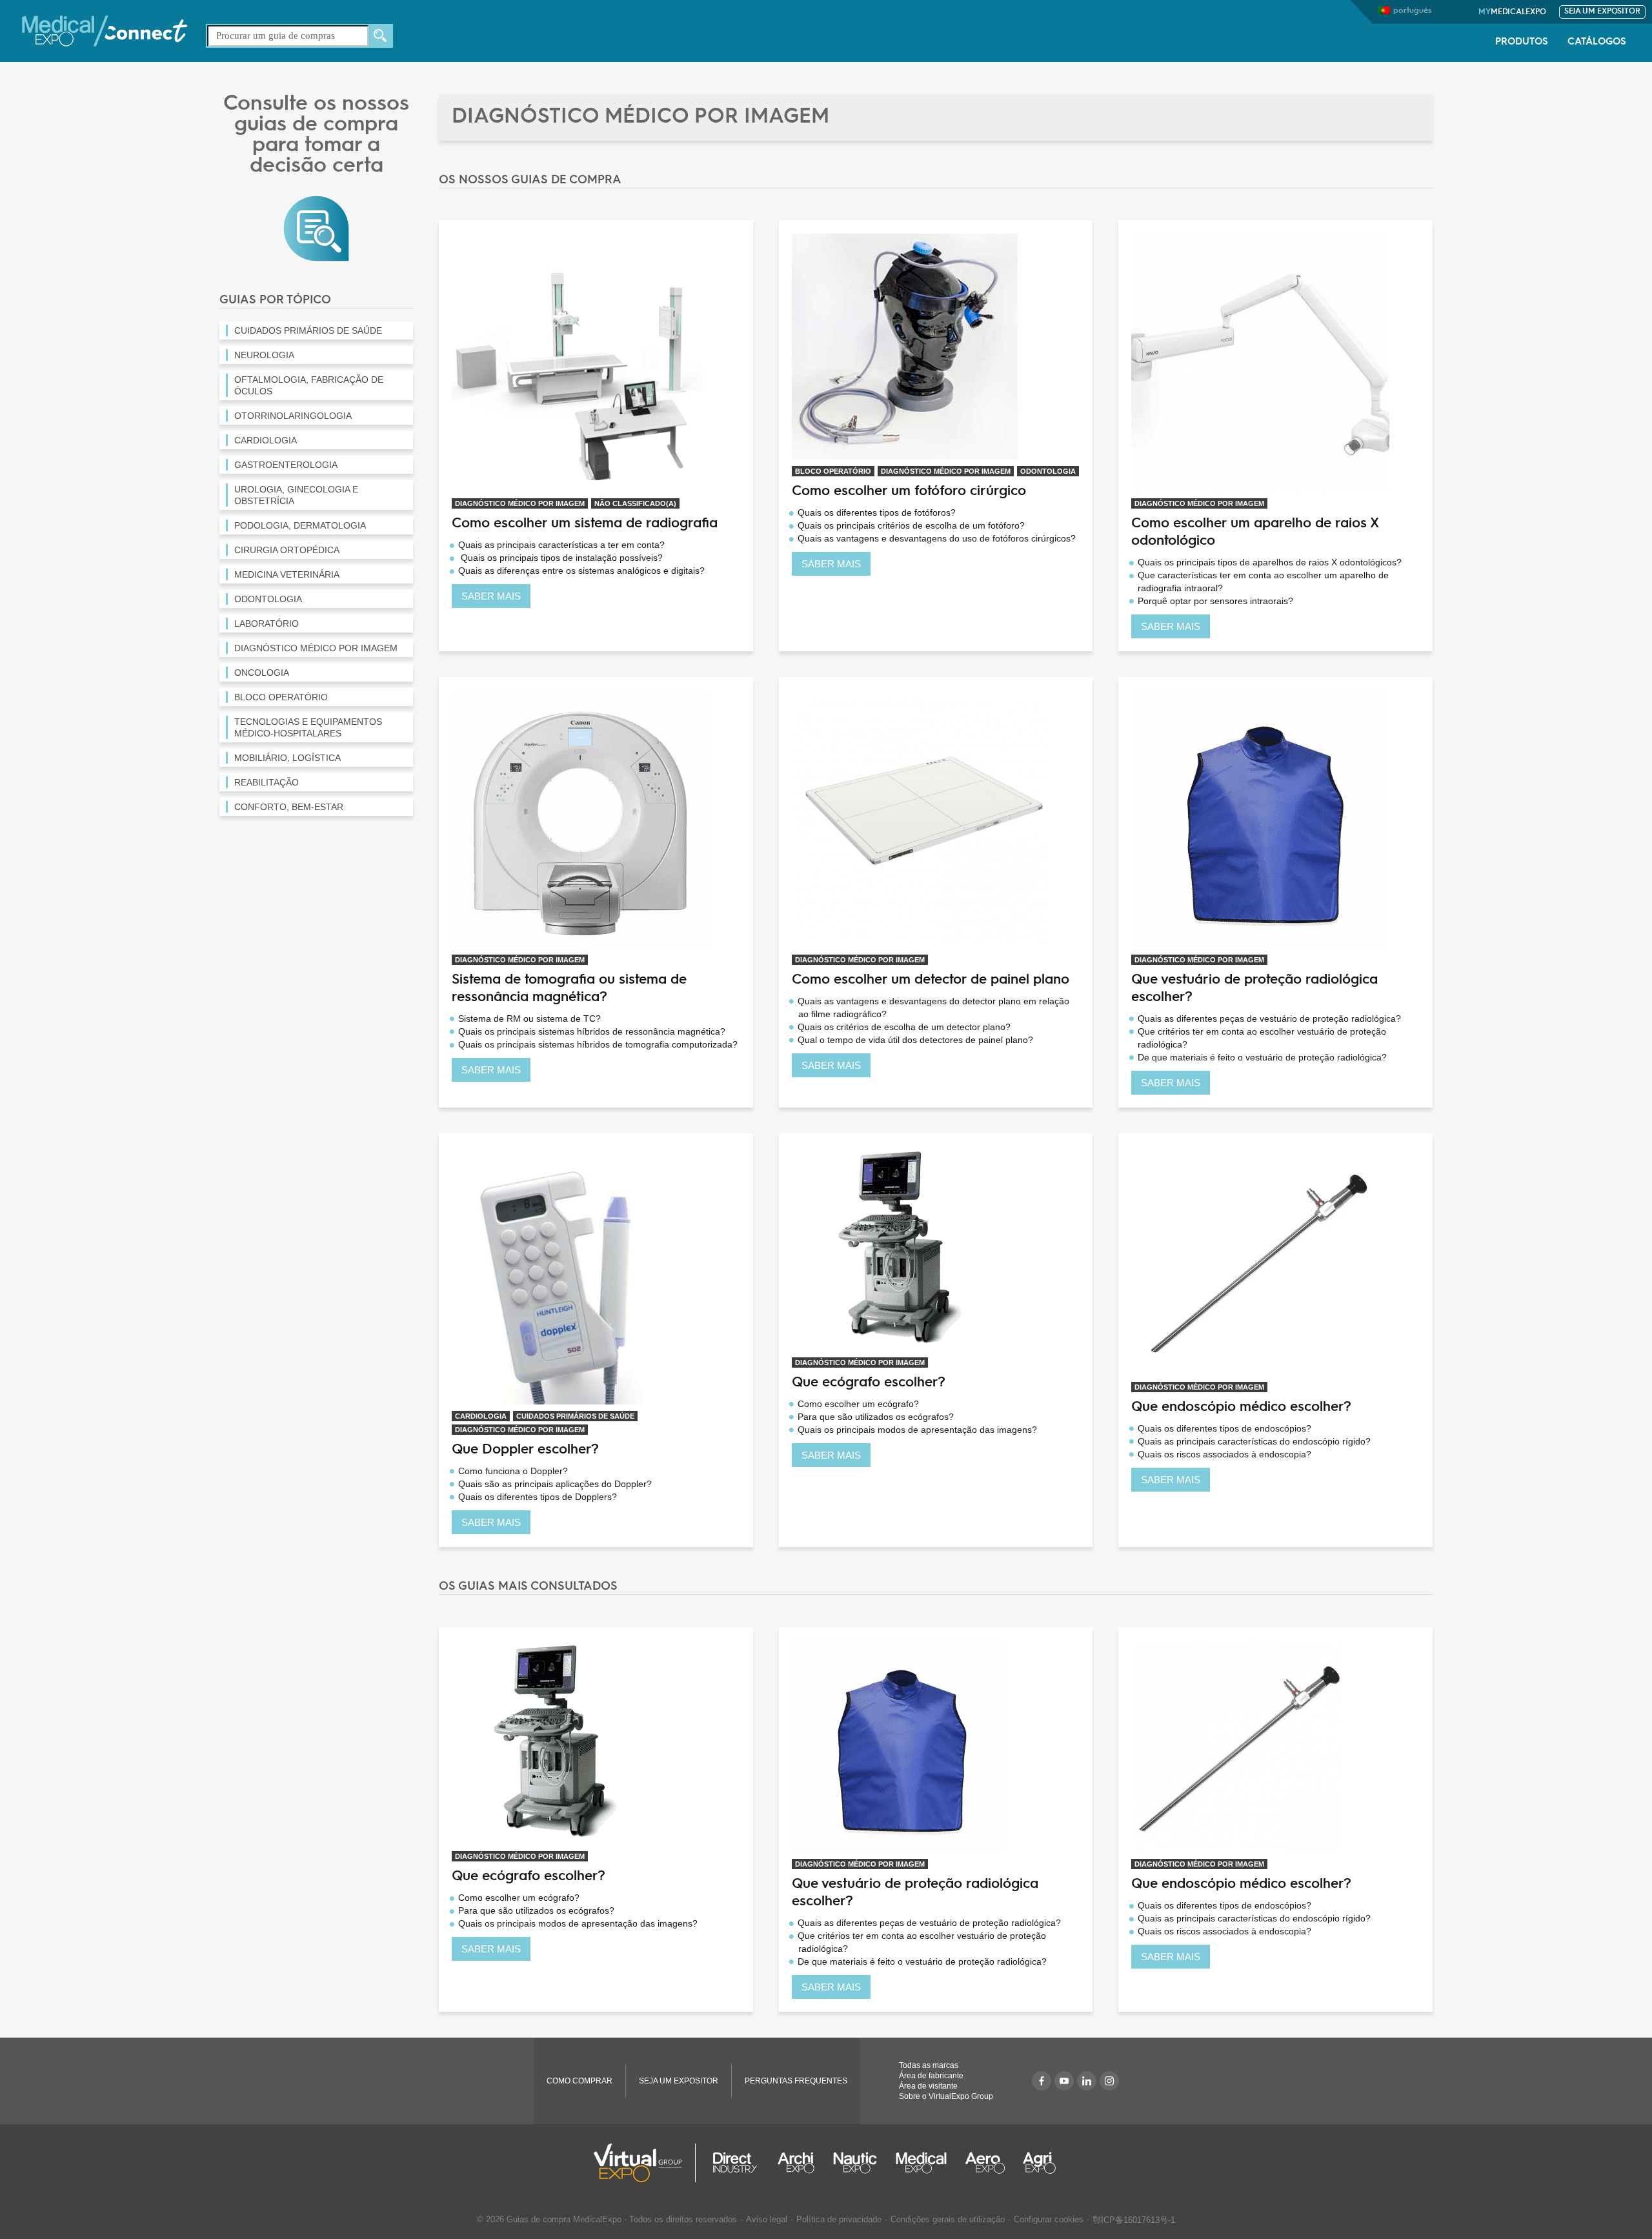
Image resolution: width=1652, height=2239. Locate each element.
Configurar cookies (1049, 2219)
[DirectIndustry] (735, 2163)
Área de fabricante (931, 2076)
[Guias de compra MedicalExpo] (316, 228)
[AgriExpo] (1039, 2163)
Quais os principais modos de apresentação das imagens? (917, 1430)
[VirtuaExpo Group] (645, 2163)
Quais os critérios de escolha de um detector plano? (904, 1027)
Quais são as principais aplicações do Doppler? (555, 1484)
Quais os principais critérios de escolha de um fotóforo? (911, 525)
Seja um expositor (1602, 12)
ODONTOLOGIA (1048, 471)
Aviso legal (767, 2219)
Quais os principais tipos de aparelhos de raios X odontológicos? (1270, 562)
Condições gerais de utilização (948, 2219)
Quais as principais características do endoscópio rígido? (1254, 1441)
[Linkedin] (1087, 2081)
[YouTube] (1064, 2081)
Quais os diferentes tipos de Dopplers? (538, 1497)
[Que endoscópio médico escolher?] (1257, 1260)
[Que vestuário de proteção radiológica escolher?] (1260, 818)
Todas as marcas (929, 2065)
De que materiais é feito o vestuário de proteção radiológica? (1262, 1057)
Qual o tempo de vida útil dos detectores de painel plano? (915, 1040)
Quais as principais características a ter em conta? (561, 545)
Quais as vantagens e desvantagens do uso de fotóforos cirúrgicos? (937, 538)
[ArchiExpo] (796, 2163)
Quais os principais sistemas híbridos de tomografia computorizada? (598, 1044)
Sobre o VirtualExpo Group (946, 2096)
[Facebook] (1042, 2081)
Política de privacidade (839, 2219)
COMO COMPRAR (579, 2081)
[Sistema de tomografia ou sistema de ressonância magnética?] (581, 818)
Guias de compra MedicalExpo (564, 2219)
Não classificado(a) (635, 503)
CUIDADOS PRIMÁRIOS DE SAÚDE (575, 1416)
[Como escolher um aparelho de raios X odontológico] (1260, 362)
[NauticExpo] (855, 2163)
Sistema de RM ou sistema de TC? (529, 1018)
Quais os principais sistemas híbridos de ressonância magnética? (592, 1031)
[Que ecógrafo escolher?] (903, 1248)
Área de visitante (928, 2086)
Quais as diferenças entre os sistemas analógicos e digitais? (581, 571)
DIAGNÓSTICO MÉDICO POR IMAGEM (520, 503)
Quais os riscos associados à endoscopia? (1224, 1454)
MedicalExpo (1512, 12)
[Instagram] (1109, 2081)
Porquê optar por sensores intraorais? (1215, 601)
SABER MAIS (491, 596)
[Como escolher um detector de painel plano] (921, 818)
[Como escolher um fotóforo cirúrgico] (905, 346)
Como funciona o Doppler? (513, 1471)
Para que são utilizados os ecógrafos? (876, 1417)
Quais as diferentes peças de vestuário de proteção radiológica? (1269, 1018)
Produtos (1522, 42)
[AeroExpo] (985, 2163)
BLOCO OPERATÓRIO (833, 471)
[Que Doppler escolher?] (581, 1274)
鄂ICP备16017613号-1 (1134, 2220)
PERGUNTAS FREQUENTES (796, 2081)
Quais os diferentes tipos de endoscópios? (1224, 1428)
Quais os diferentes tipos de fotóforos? (877, 512)
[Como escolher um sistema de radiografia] (581, 362)
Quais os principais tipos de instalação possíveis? (560, 558)
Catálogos (1597, 42)
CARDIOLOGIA (481, 1416)
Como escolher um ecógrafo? (858, 1404)
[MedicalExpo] (105, 30)
